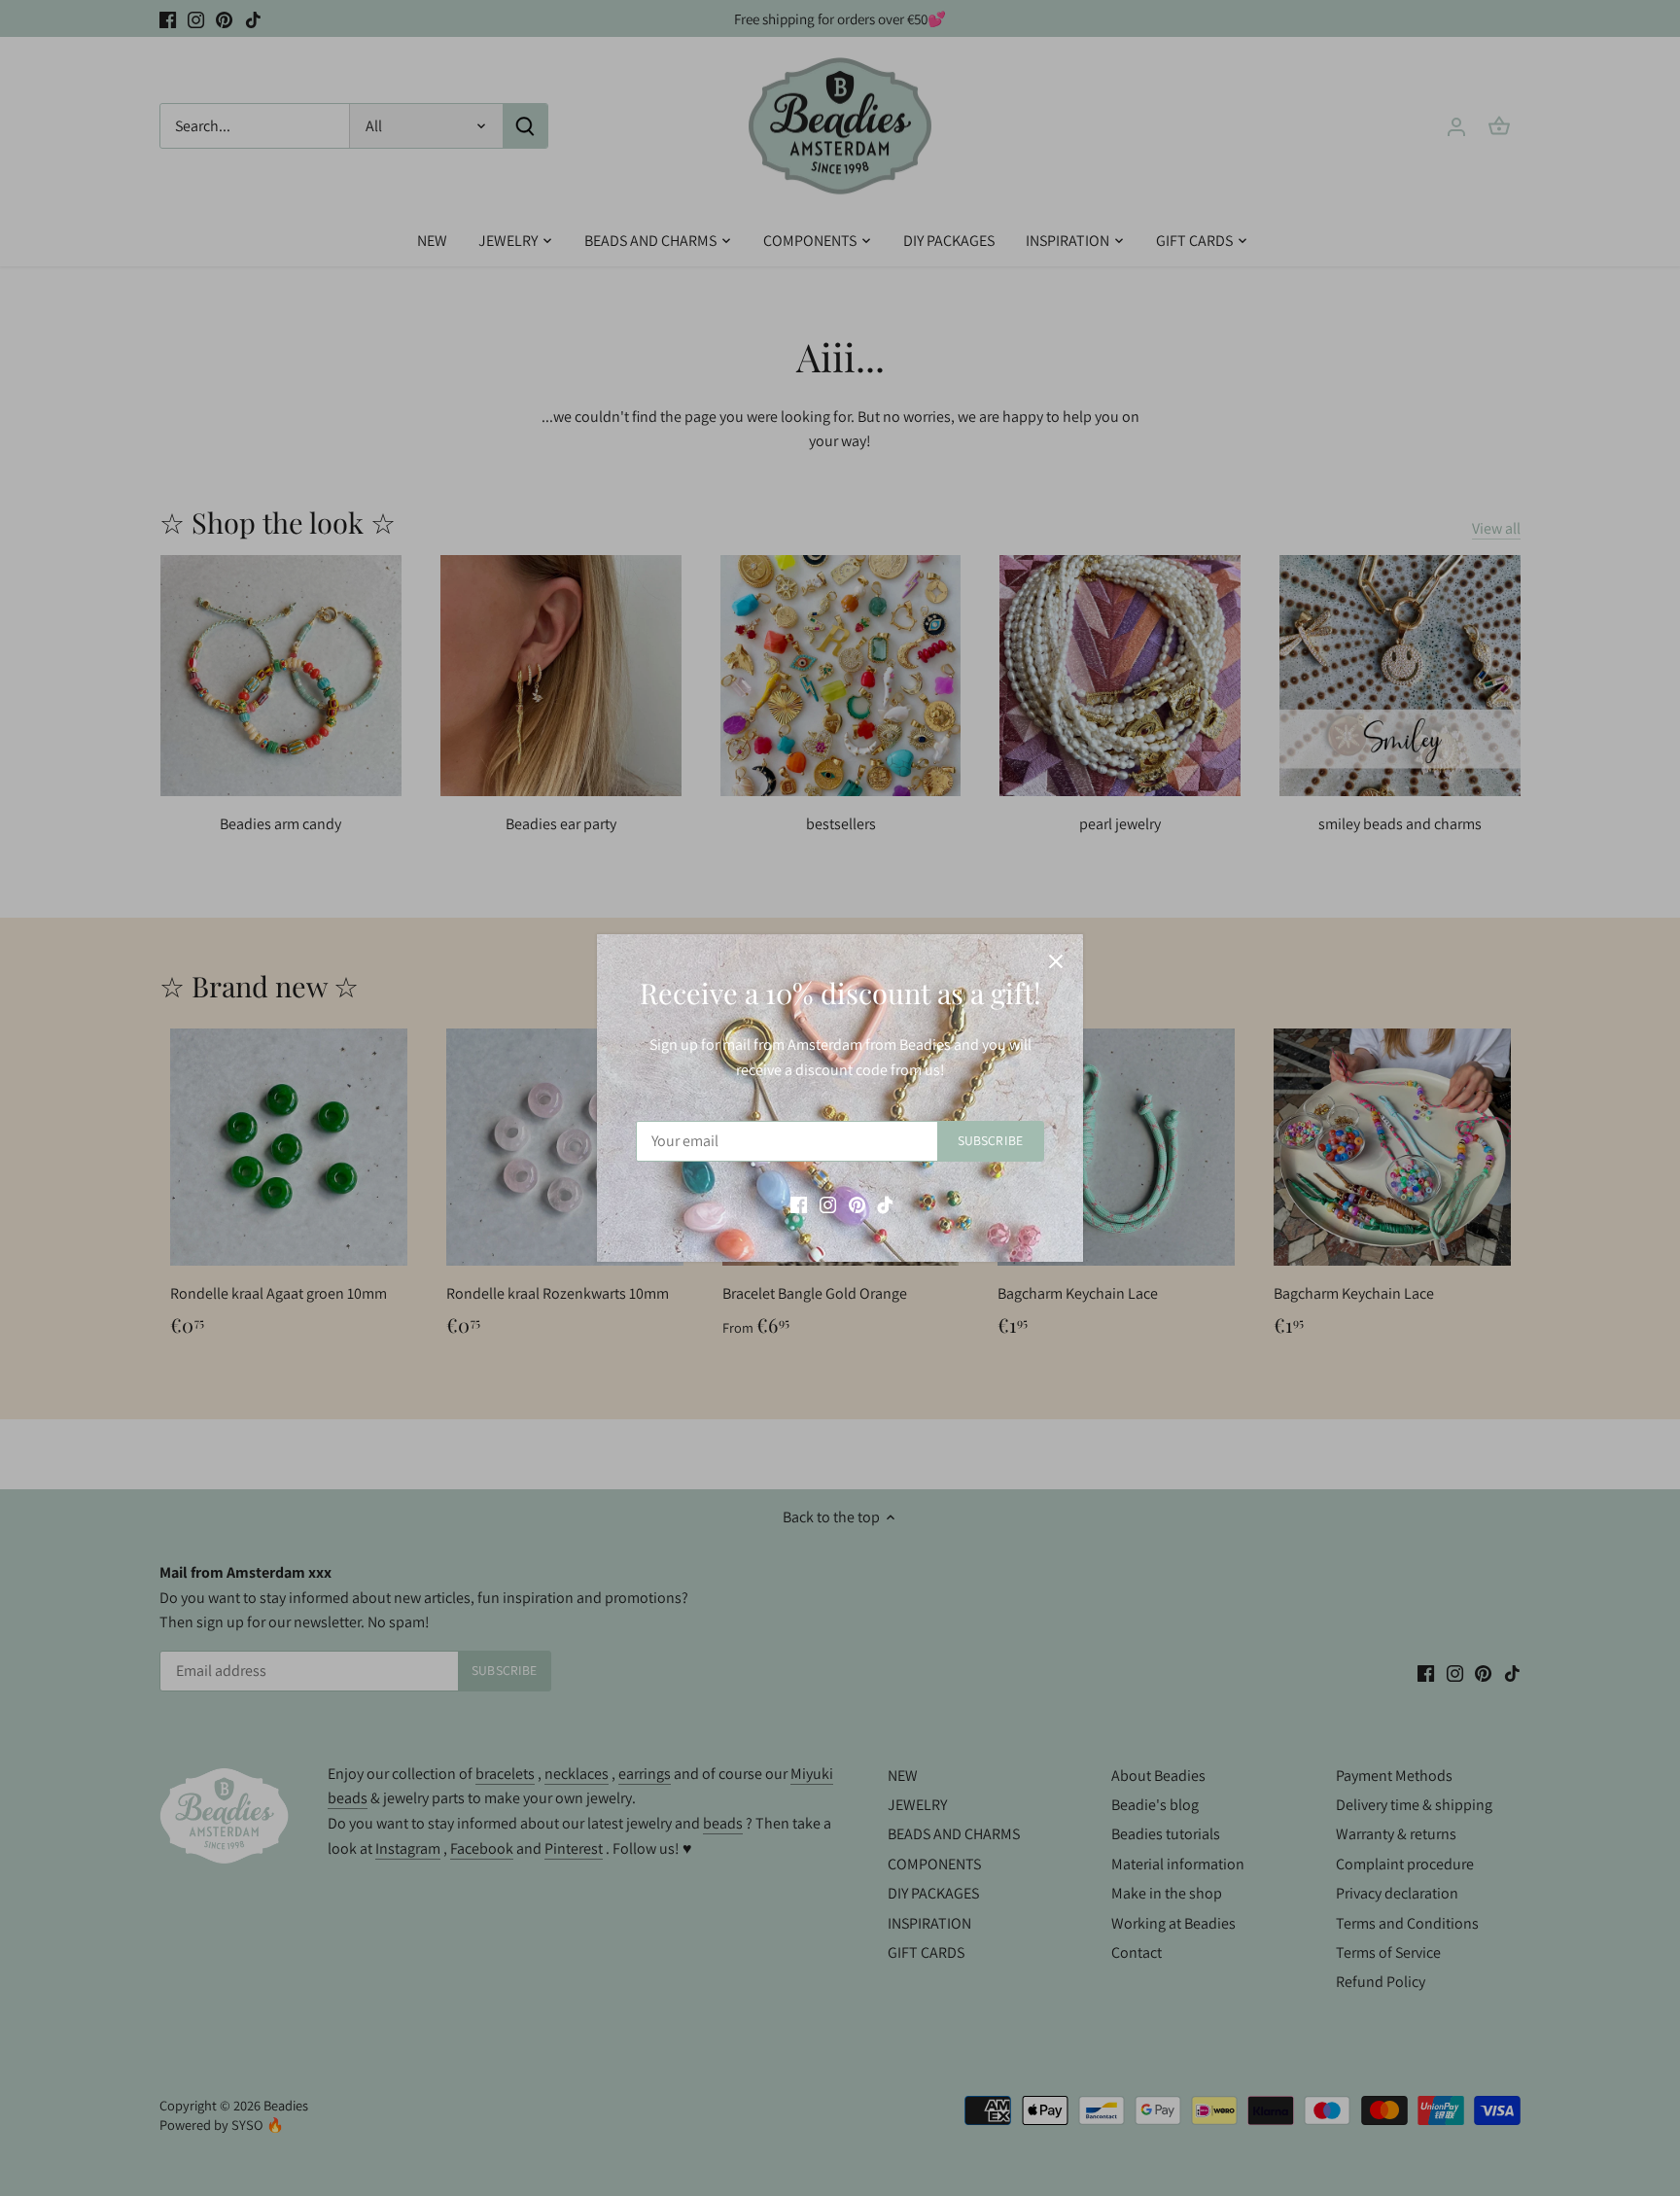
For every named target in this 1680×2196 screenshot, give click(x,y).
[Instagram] (828, 1203)
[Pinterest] (857, 1203)
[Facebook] (799, 1203)
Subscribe (990, 1140)
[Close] (1056, 961)
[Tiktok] (885, 1203)
